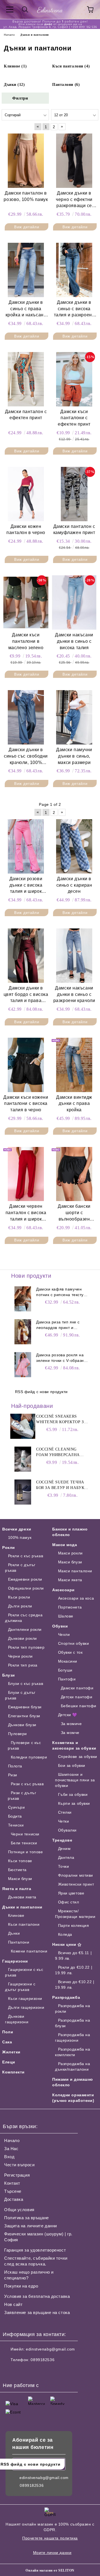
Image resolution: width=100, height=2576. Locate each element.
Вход (9, 2157)
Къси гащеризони (25, 1998)
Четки (63, 1821)
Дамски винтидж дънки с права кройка (74, 1104)
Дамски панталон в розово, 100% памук (26, 196)
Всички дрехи (17, 1529)
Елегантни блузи (24, 1716)
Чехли (64, 1634)
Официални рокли (26, 1588)
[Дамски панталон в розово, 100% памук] (26, 161)
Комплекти (13, 2072)
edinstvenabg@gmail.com (50, 2349)
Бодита (15, 1816)
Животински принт (76, 1884)
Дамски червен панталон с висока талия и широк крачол (26, 1213)
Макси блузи (20, 1879)
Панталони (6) (66, 85)
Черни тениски (25, 1834)
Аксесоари (63, 1590)
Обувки (60, 1626)
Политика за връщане (27, 2218)
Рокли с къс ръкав (26, 1556)
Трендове (62, 1840)
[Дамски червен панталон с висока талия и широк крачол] (26, 1174)
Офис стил (69, 1902)
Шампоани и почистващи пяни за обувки (75, 1780)
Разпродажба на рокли (72, 2009)
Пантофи (67, 1679)
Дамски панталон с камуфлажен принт (74, 530)
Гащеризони (15, 1961)
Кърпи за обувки (74, 1803)
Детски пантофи (77, 1697)
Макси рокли (70, 1553)
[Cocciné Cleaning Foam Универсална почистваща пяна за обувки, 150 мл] (23, 1459)
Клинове (16, 1915)
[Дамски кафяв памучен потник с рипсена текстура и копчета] (23, 1299)
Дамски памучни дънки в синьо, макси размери (74, 756)
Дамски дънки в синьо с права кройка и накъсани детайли (26, 309)
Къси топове (20, 1861)
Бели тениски (24, 1843)
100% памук (20, 1537)
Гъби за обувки (73, 1794)
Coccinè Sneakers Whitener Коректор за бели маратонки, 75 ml (62, 1420)
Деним (64, 1849)
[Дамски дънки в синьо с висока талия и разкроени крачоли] (74, 270)
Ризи (13, 1775)
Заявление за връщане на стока (37, 2312)
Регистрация (17, 2175)
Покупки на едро (21, 2286)
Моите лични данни (52, 2553)
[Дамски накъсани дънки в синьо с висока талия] (74, 602)
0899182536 (42, 2360)
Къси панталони (24, 1924)
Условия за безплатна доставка (37, 2296)
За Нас (11, 2149)
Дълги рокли (20, 1606)
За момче (70, 1733)
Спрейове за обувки (78, 1757)
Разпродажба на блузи (72, 2023)
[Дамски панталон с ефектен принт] (26, 379)
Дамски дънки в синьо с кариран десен (74, 885)
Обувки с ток (70, 1652)
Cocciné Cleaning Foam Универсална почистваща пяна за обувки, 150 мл (60, 1452)
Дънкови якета (22, 1897)
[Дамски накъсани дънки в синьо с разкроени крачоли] (74, 955)
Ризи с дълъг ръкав (22, 1796)
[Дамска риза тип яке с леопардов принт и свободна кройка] (23, 1332)
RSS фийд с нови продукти (41, 1392)
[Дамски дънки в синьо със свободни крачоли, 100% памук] (26, 717)
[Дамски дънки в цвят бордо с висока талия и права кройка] (26, 955)
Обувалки (67, 1830)
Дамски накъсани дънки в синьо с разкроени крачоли (74, 994)
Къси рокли (19, 1597)
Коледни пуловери (29, 1757)
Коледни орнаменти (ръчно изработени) (73, 2098)
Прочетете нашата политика (50, 2538)
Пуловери (17, 1734)
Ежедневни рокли (25, 1579)
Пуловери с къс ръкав (24, 1745)
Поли (8, 2032)
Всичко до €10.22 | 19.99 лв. (75, 1985)
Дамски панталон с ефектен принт (26, 415)
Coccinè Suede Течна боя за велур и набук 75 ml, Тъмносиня (60, 1485)
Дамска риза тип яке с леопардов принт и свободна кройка (58, 1325)
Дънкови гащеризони (17, 2019)
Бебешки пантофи (79, 1706)
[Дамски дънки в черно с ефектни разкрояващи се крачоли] (74, 161)
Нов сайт (13, 2304)
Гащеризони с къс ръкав (24, 1972)
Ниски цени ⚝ (67, 1944)
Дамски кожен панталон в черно (26, 530)
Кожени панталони (29, 1951)
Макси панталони (75, 1571)
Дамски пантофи (77, 1688)
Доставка (14, 2199)
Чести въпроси (19, 2165)
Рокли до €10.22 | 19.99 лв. (74, 1970)
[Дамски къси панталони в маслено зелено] (26, 602)
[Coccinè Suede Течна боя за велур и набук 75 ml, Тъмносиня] (23, 1492)
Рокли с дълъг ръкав (20, 1568)
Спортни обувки (73, 1643)
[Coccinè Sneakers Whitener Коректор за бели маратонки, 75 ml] (23, 1426)
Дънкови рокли (22, 1638)
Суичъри (16, 1807)
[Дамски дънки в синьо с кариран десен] (74, 846)
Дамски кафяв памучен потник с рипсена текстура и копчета (62, 1292)
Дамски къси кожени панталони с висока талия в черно (26, 1104)
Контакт (12, 2183)
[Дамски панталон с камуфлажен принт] (74, 494)
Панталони (19, 1942)
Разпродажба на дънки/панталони (72, 2066)
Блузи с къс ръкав (26, 1684)
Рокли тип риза (23, 1665)
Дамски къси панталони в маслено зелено (26, 641)
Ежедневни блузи (25, 1707)
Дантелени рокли (25, 1629)
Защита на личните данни (31, 2226)
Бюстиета (17, 1870)
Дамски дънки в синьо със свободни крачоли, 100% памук (26, 757)
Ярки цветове (71, 1893)
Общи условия (19, 2210)
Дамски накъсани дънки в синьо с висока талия (74, 641)
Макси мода (65, 1545)
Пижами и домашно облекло (73, 2082)
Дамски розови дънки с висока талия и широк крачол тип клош (26, 886)
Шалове (66, 1616)
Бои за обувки (72, 1765)
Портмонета (70, 1607)
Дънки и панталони (22, 1907)
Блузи (9, 1675)
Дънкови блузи (22, 1725)
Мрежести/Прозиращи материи (75, 1914)
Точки (63, 1866)
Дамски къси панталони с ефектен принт (74, 418)
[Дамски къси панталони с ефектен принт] (74, 379)
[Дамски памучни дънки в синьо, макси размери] (74, 717)
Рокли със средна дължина (24, 1618)
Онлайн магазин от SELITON (50, 2570)
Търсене (13, 2191)
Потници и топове (26, 1852)
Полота (15, 1766)
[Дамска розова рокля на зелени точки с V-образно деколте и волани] (23, 1365)
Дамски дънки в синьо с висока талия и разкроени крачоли (74, 309)
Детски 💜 (68, 1715)
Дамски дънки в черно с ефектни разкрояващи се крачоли (74, 200)
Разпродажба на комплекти (72, 2052)
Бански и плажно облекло (70, 1532)
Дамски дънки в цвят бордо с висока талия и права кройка (26, 995)
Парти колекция (73, 1925)
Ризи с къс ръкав (27, 1784)
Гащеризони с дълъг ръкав (20, 1987)
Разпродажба (66, 1997)
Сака (7, 2042)
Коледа (65, 1934)
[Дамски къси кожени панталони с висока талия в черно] (26, 1065)
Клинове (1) (15, 66)
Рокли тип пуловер (26, 1647)
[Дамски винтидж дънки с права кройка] (74, 1065)
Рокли (9, 1547)
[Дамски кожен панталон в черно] (26, 494)
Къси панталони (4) (71, 66)
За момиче (71, 1724)
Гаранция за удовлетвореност (35, 2250)
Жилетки (11, 2052)
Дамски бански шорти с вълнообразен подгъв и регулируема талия (74, 1213)
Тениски (16, 1825)
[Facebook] (10, 2371)
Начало (12, 2140)
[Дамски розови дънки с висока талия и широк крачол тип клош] (26, 846)
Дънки (14, 1933)
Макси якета (70, 1580)
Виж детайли (27, 227)
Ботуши (65, 1670)
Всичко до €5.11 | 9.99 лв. (73, 1956)
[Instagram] (22, 2371)
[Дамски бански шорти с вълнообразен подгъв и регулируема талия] (74, 1174)
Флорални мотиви (76, 1875)
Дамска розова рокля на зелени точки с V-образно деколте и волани (61, 1358)
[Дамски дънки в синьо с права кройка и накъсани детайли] (26, 270)
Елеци (9, 2062)
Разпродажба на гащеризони (72, 2037)
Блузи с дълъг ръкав (20, 1695)
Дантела (66, 1857)
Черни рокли (20, 1656)
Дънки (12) (14, 85)
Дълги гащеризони (26, 2007)
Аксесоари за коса (76, 1598)
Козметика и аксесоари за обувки (74, 1745)
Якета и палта (17, 1889)
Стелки (65, 1812)
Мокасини (68, 1661)
